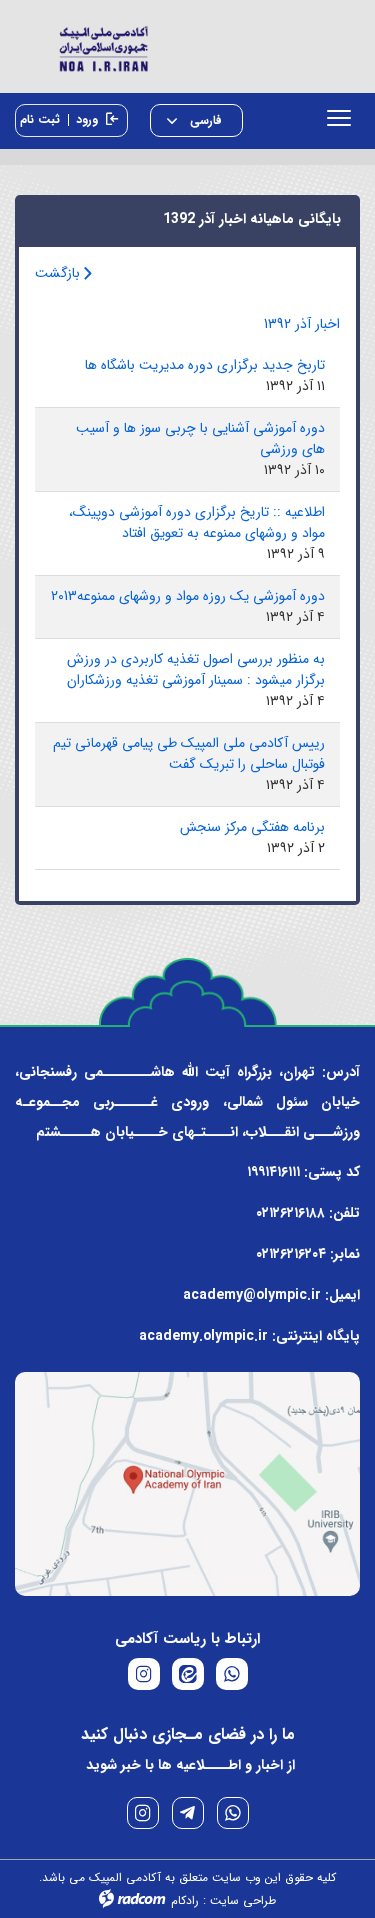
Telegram (188, 1813)
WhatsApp (233, 1813)
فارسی (204, 120)
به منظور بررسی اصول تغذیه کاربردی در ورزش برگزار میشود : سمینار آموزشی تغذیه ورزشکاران (196, 669)
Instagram (143, 1813)
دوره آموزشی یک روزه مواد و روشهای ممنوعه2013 (188, 596)
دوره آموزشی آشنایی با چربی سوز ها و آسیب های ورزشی (200, 438)
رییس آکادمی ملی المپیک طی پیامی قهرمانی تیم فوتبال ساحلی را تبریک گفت (189, 753)
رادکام (185, 1900)
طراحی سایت (243, 1900)
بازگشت (59, 273)
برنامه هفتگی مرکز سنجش (252, 827)
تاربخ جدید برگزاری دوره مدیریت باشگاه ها (205, 365)
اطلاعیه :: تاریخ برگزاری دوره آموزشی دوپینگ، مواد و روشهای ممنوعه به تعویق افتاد (197, 522)
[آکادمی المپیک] (187, 46)
